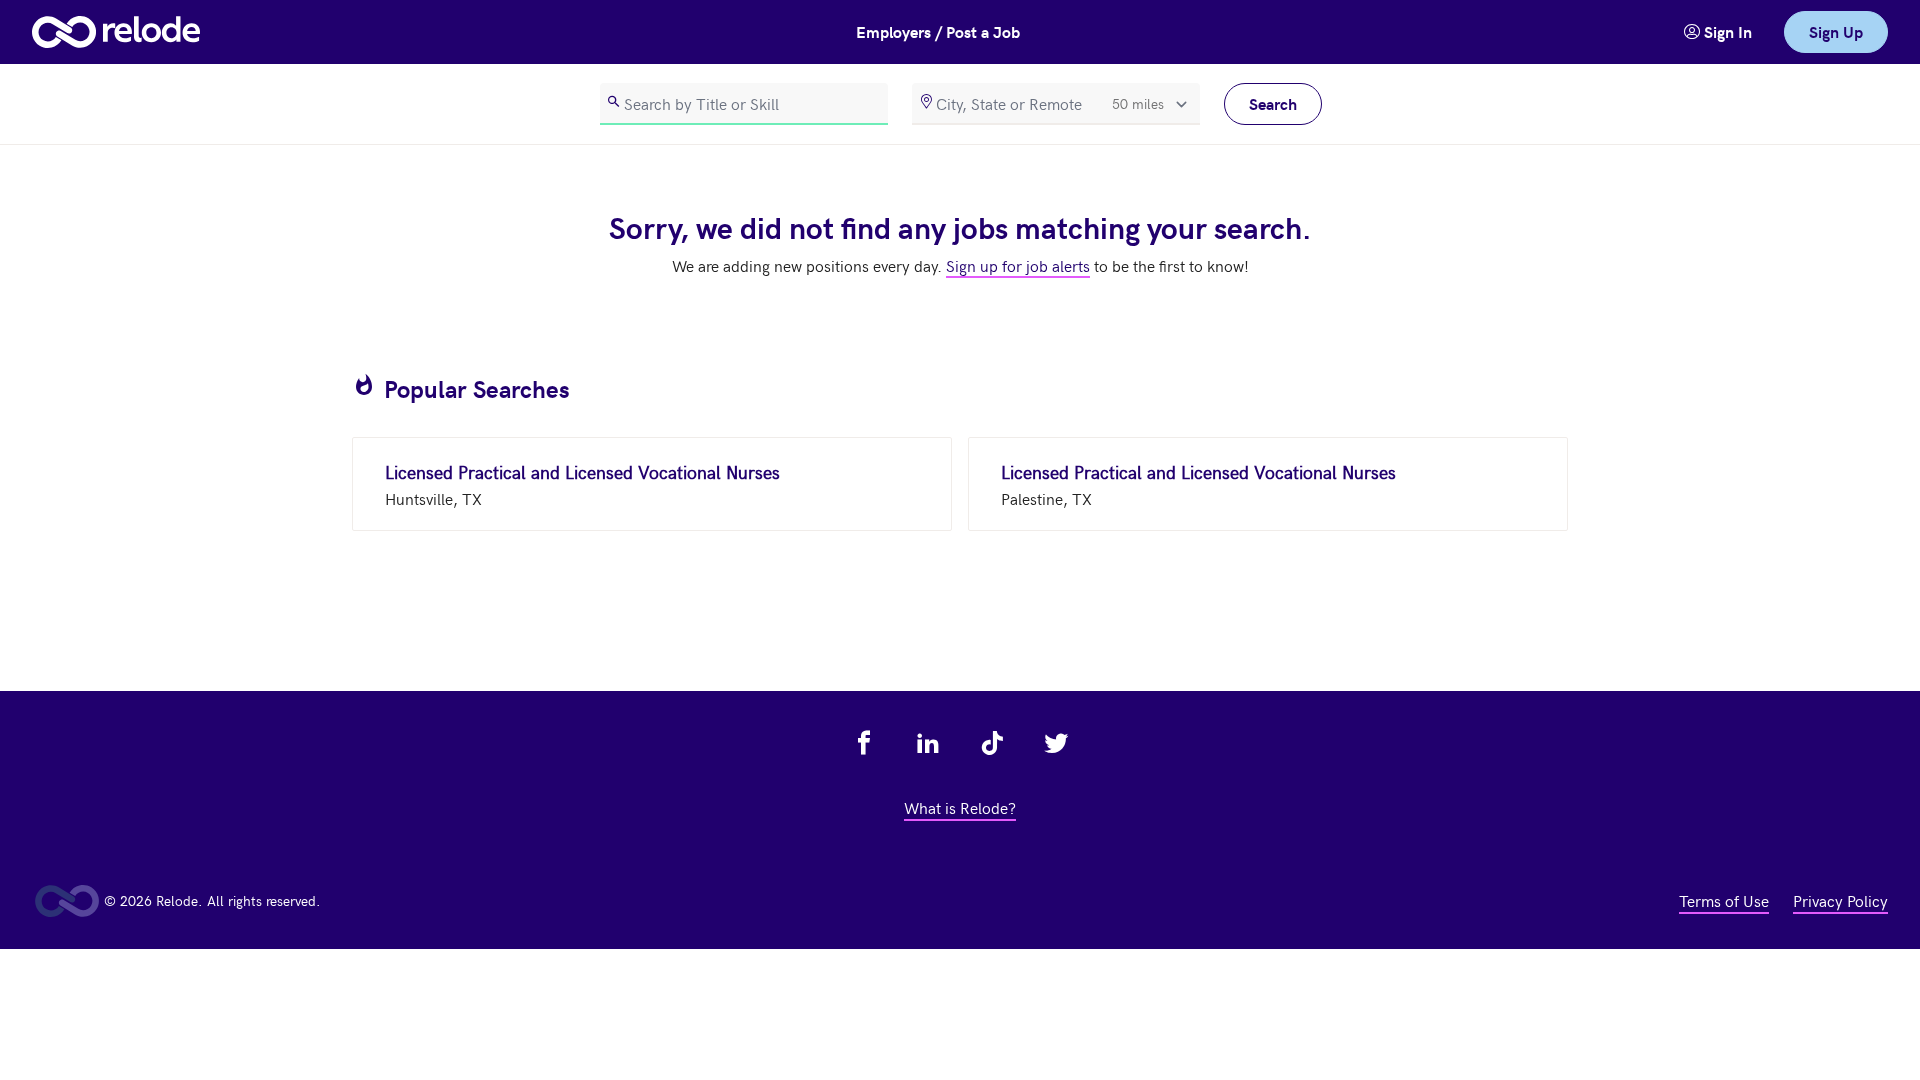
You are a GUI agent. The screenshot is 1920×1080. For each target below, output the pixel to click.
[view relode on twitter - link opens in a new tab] (1056, 743)
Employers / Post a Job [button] (938, 31)
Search (1273, 103)
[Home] (116, 32)
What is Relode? (960, 807)
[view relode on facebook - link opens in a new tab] (864, 743)
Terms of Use (1724, 900)
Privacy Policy (1840, 900)
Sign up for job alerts (1018, 265)
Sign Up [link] (1836, 31)
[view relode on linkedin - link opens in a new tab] (928, 743)
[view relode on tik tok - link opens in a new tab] (992, 743)
